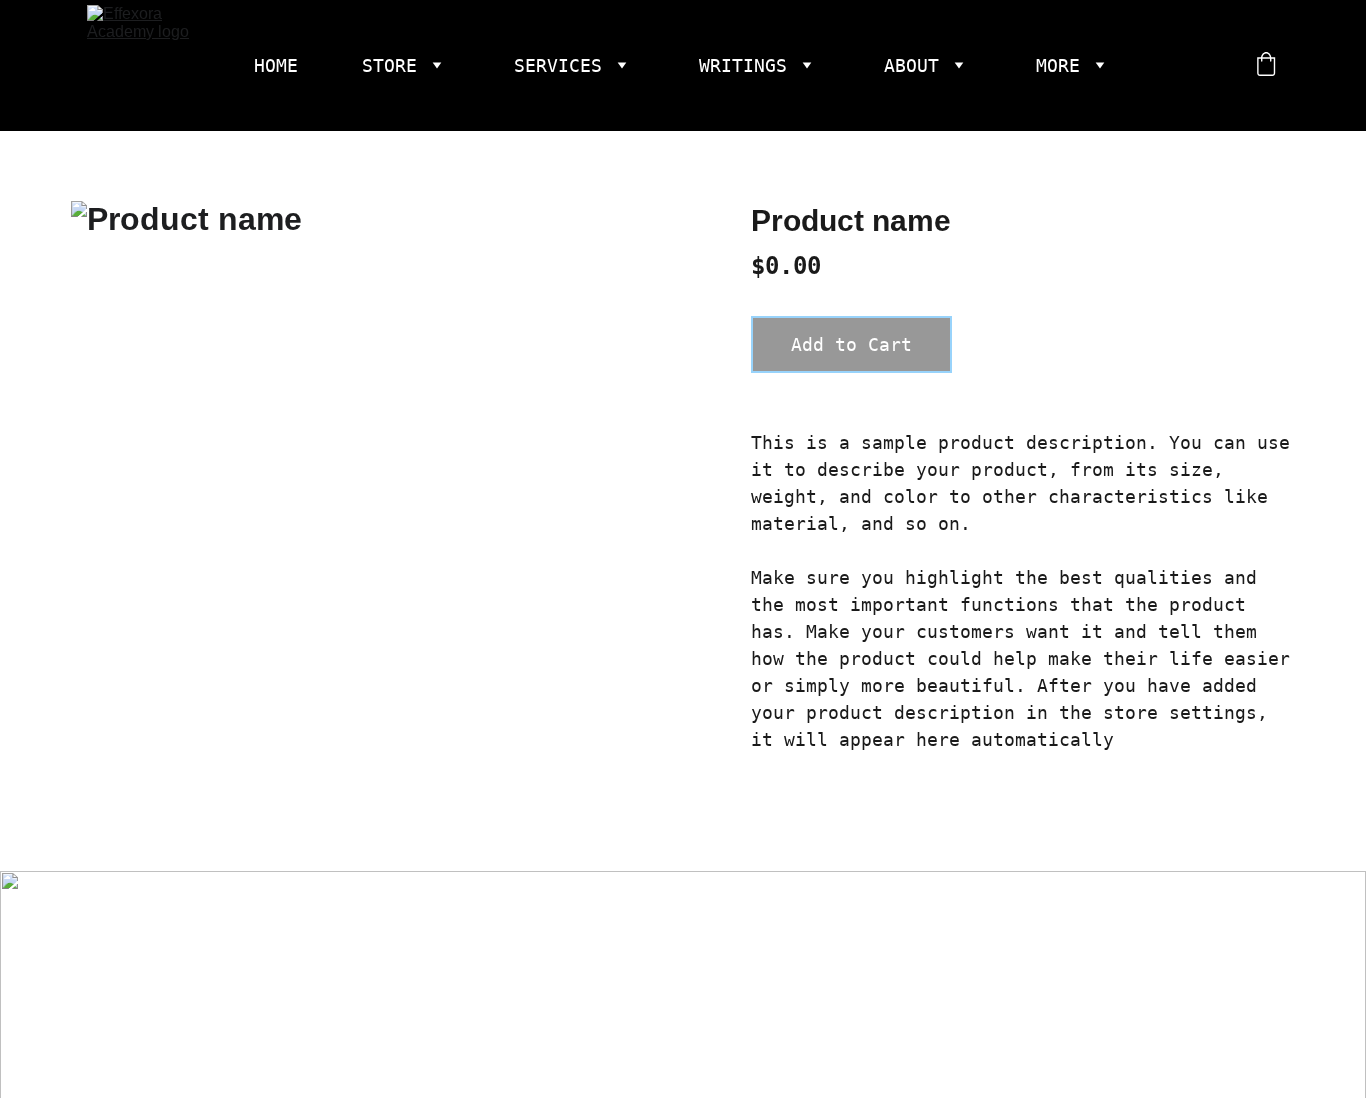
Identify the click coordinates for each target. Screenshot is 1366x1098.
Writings (743, 65)
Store (389, 65)
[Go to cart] (1266, 66)
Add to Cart (851, 344)
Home (276, 65)
